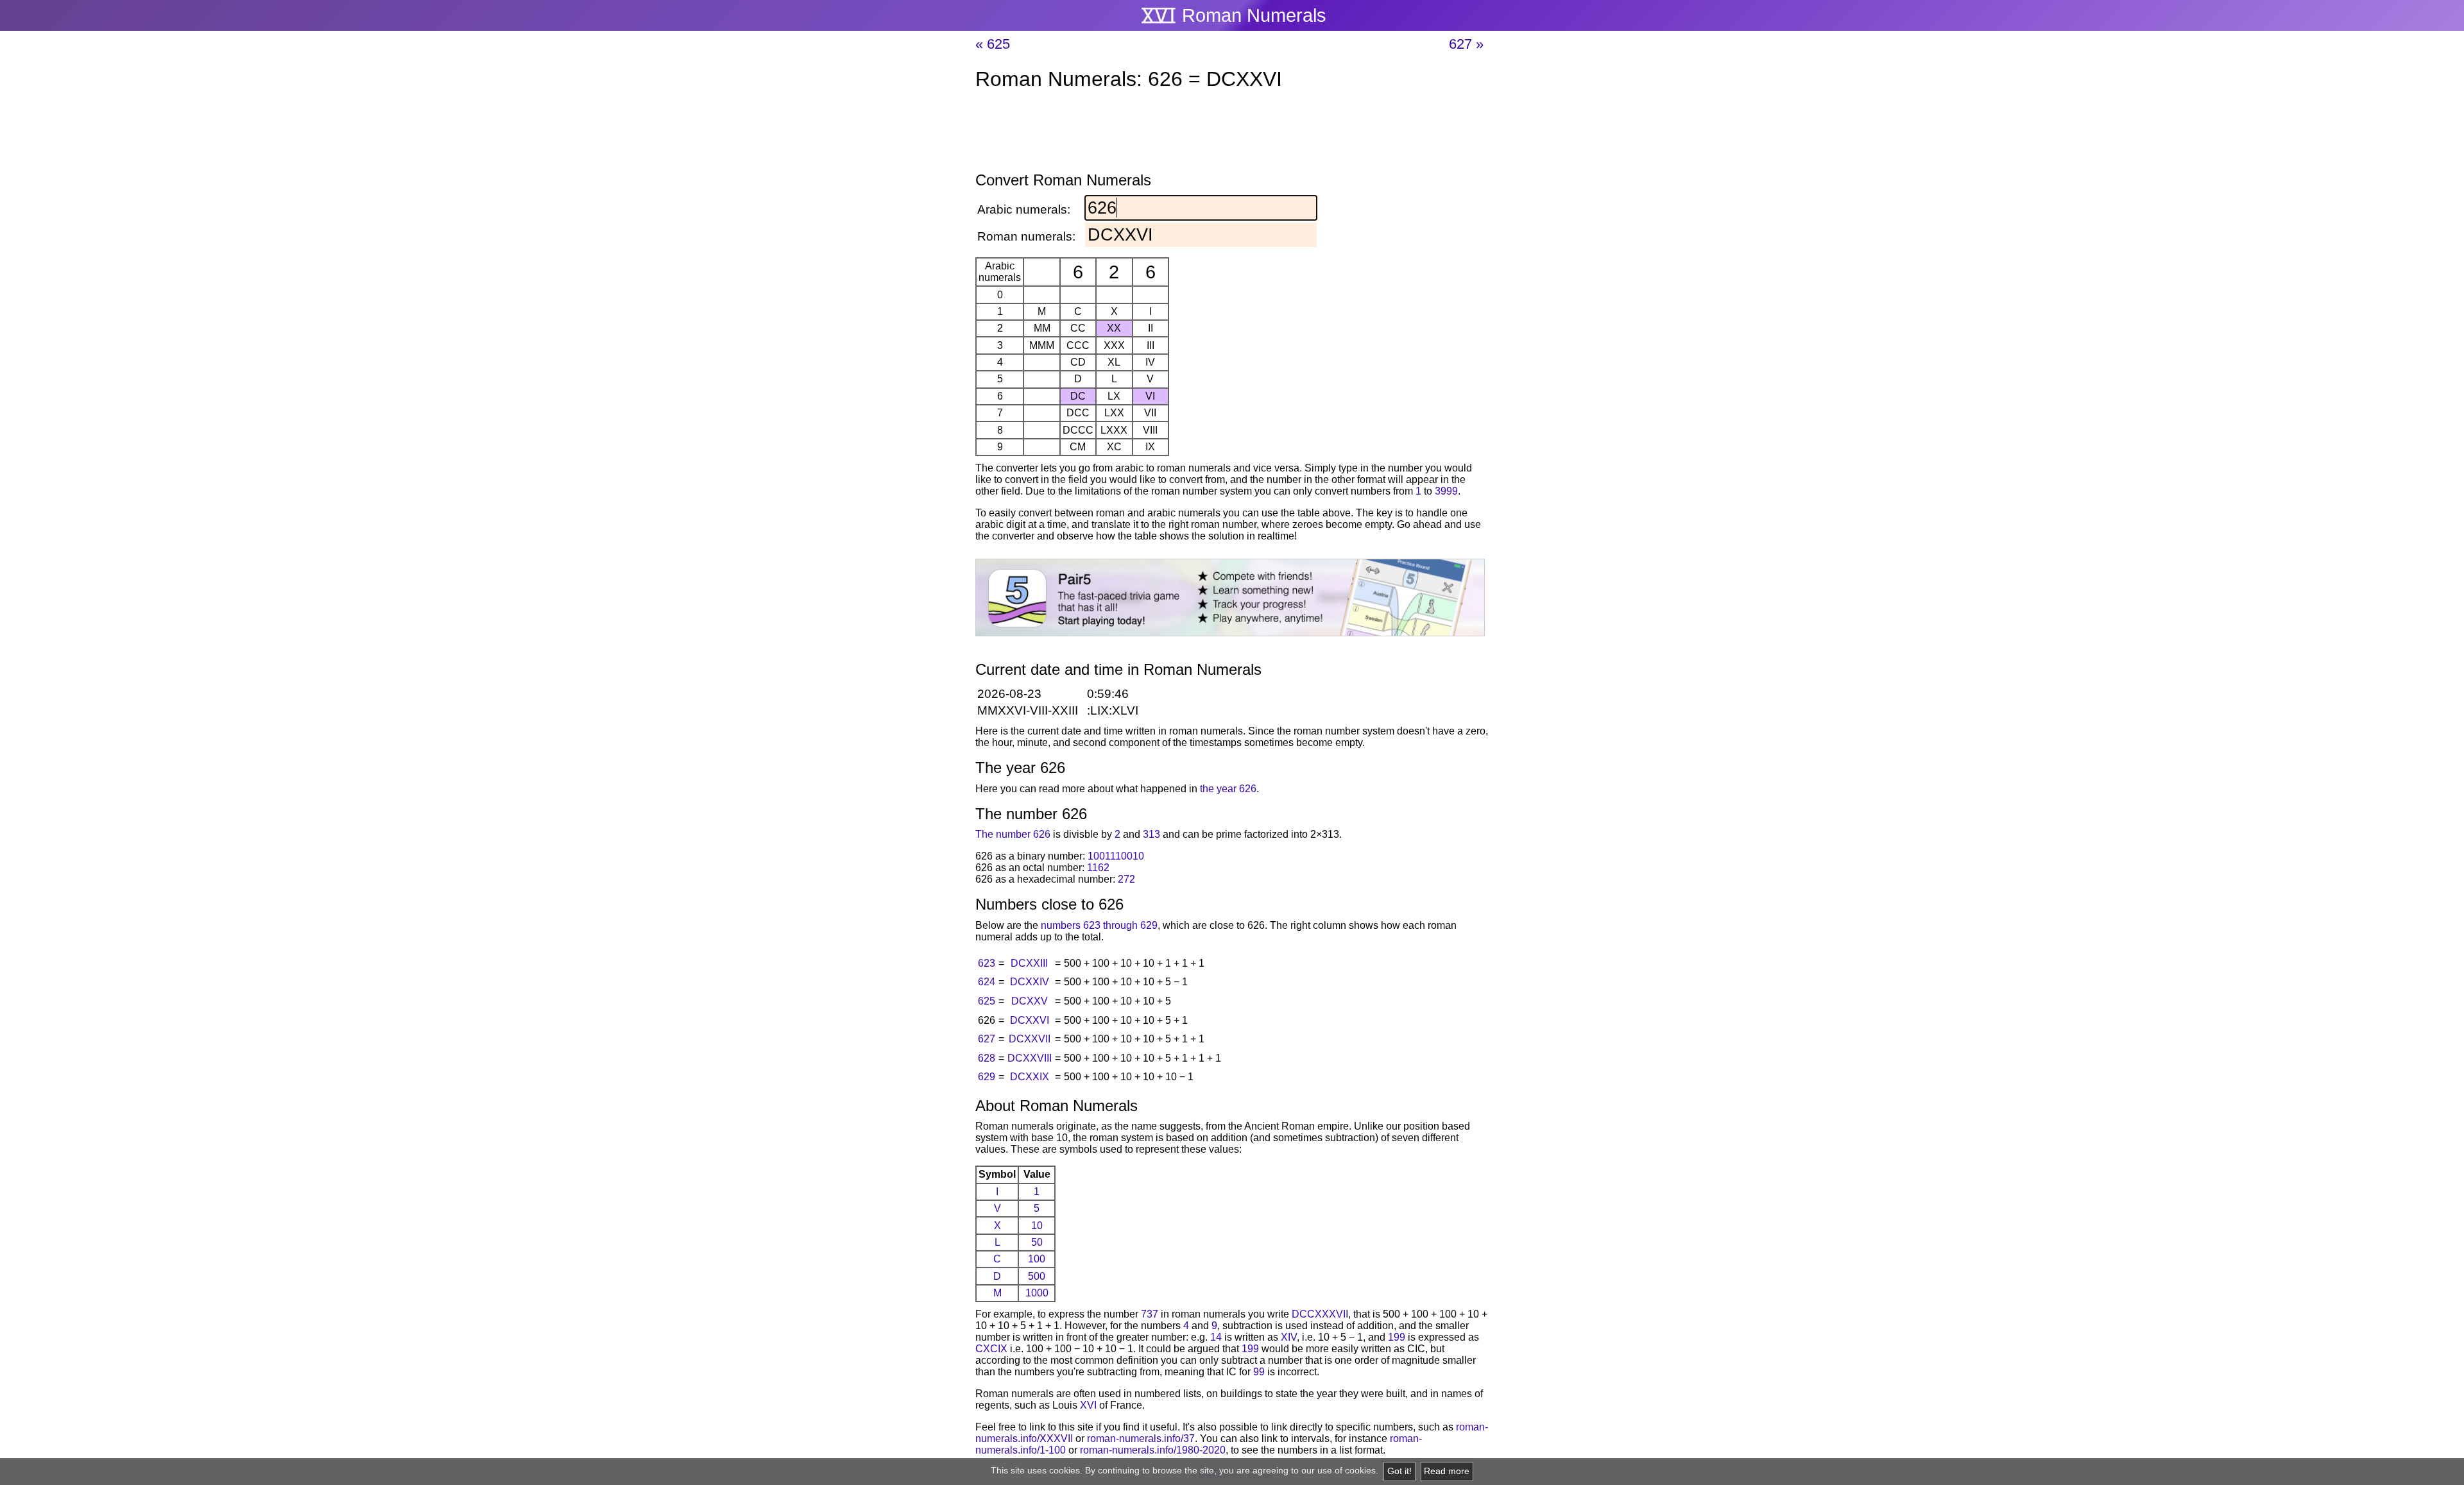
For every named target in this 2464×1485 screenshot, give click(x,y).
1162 (1098, 868)
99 (1259, 1372)
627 (987, 1039)
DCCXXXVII (1320, 1314)
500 (1037, 1276)
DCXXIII (1029, 963)
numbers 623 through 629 (1099, 925)
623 (987, 963)
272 (1126, 879)
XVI (1088, 1405)
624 (987, 982)
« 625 (993, 44)
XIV (1289, 1337)
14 (1216, 1337)
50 (1037, 1242)
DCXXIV (1030, 982)
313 (1151, 834)
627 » (1466, 44)
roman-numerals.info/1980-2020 (1153, 1450)
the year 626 (1228, 789)
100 (1037, 1259)
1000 (1037, 1293)
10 (1037, 1226)
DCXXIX (1030, 1077)
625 (987, 1001)
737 (1150, 1314)
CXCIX (991, 1349)
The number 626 (1013, 834)
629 (987, 1077)
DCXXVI (1030, 1020)
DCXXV (1030, 1001)
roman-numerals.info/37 (1141, 1438)
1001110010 (1116, 856)
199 (1397, 1337)
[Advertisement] (1232, 133)
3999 (1446, 491)
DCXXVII (1030, 1039)
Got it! (1399, 1471)
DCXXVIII (1030, 1058)
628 (987, 1058)
